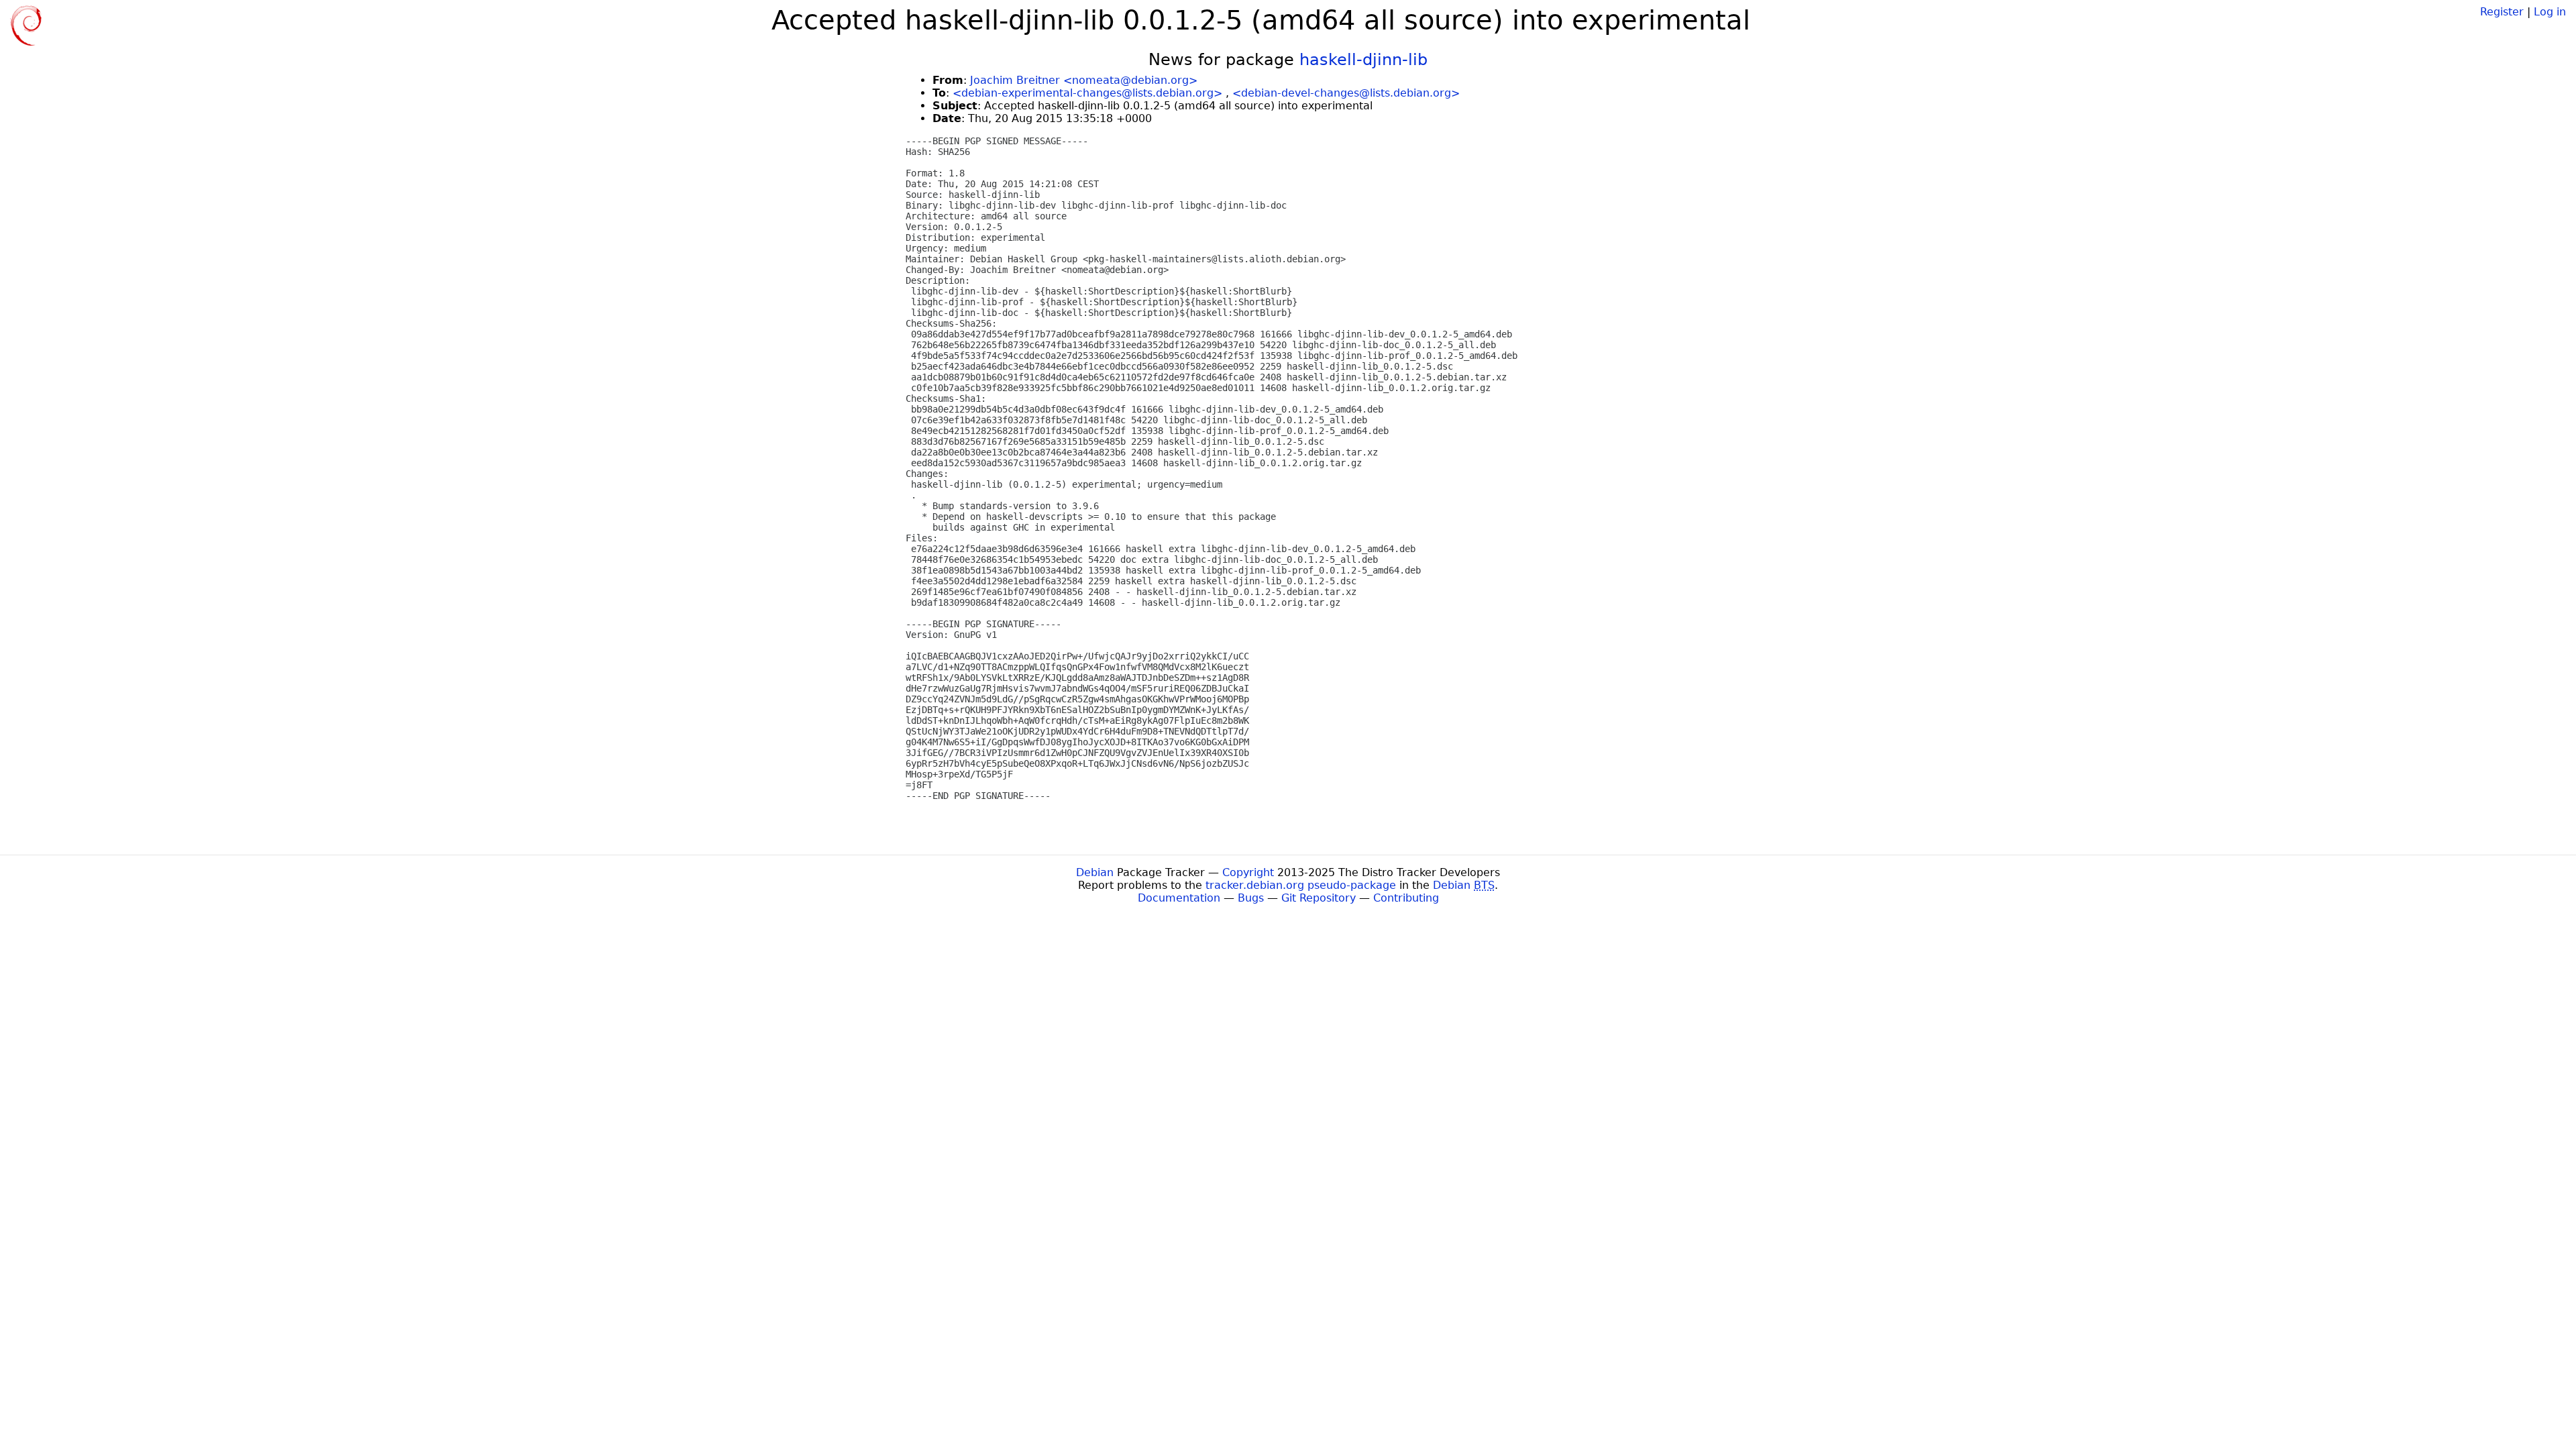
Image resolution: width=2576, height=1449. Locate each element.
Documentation (1179, 898)
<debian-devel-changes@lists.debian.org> (1346, 93)
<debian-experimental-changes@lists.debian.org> (1087, 93)
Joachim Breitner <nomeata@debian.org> (1084, 80)
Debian (1095, 872)
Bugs (1251, 898)
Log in (2550, 12)
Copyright (1248, 872)
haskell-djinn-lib (1363, 60)
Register (2502, 12)
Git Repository (1319, 898)
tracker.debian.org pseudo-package (1301, 885)
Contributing (1406, 898)
